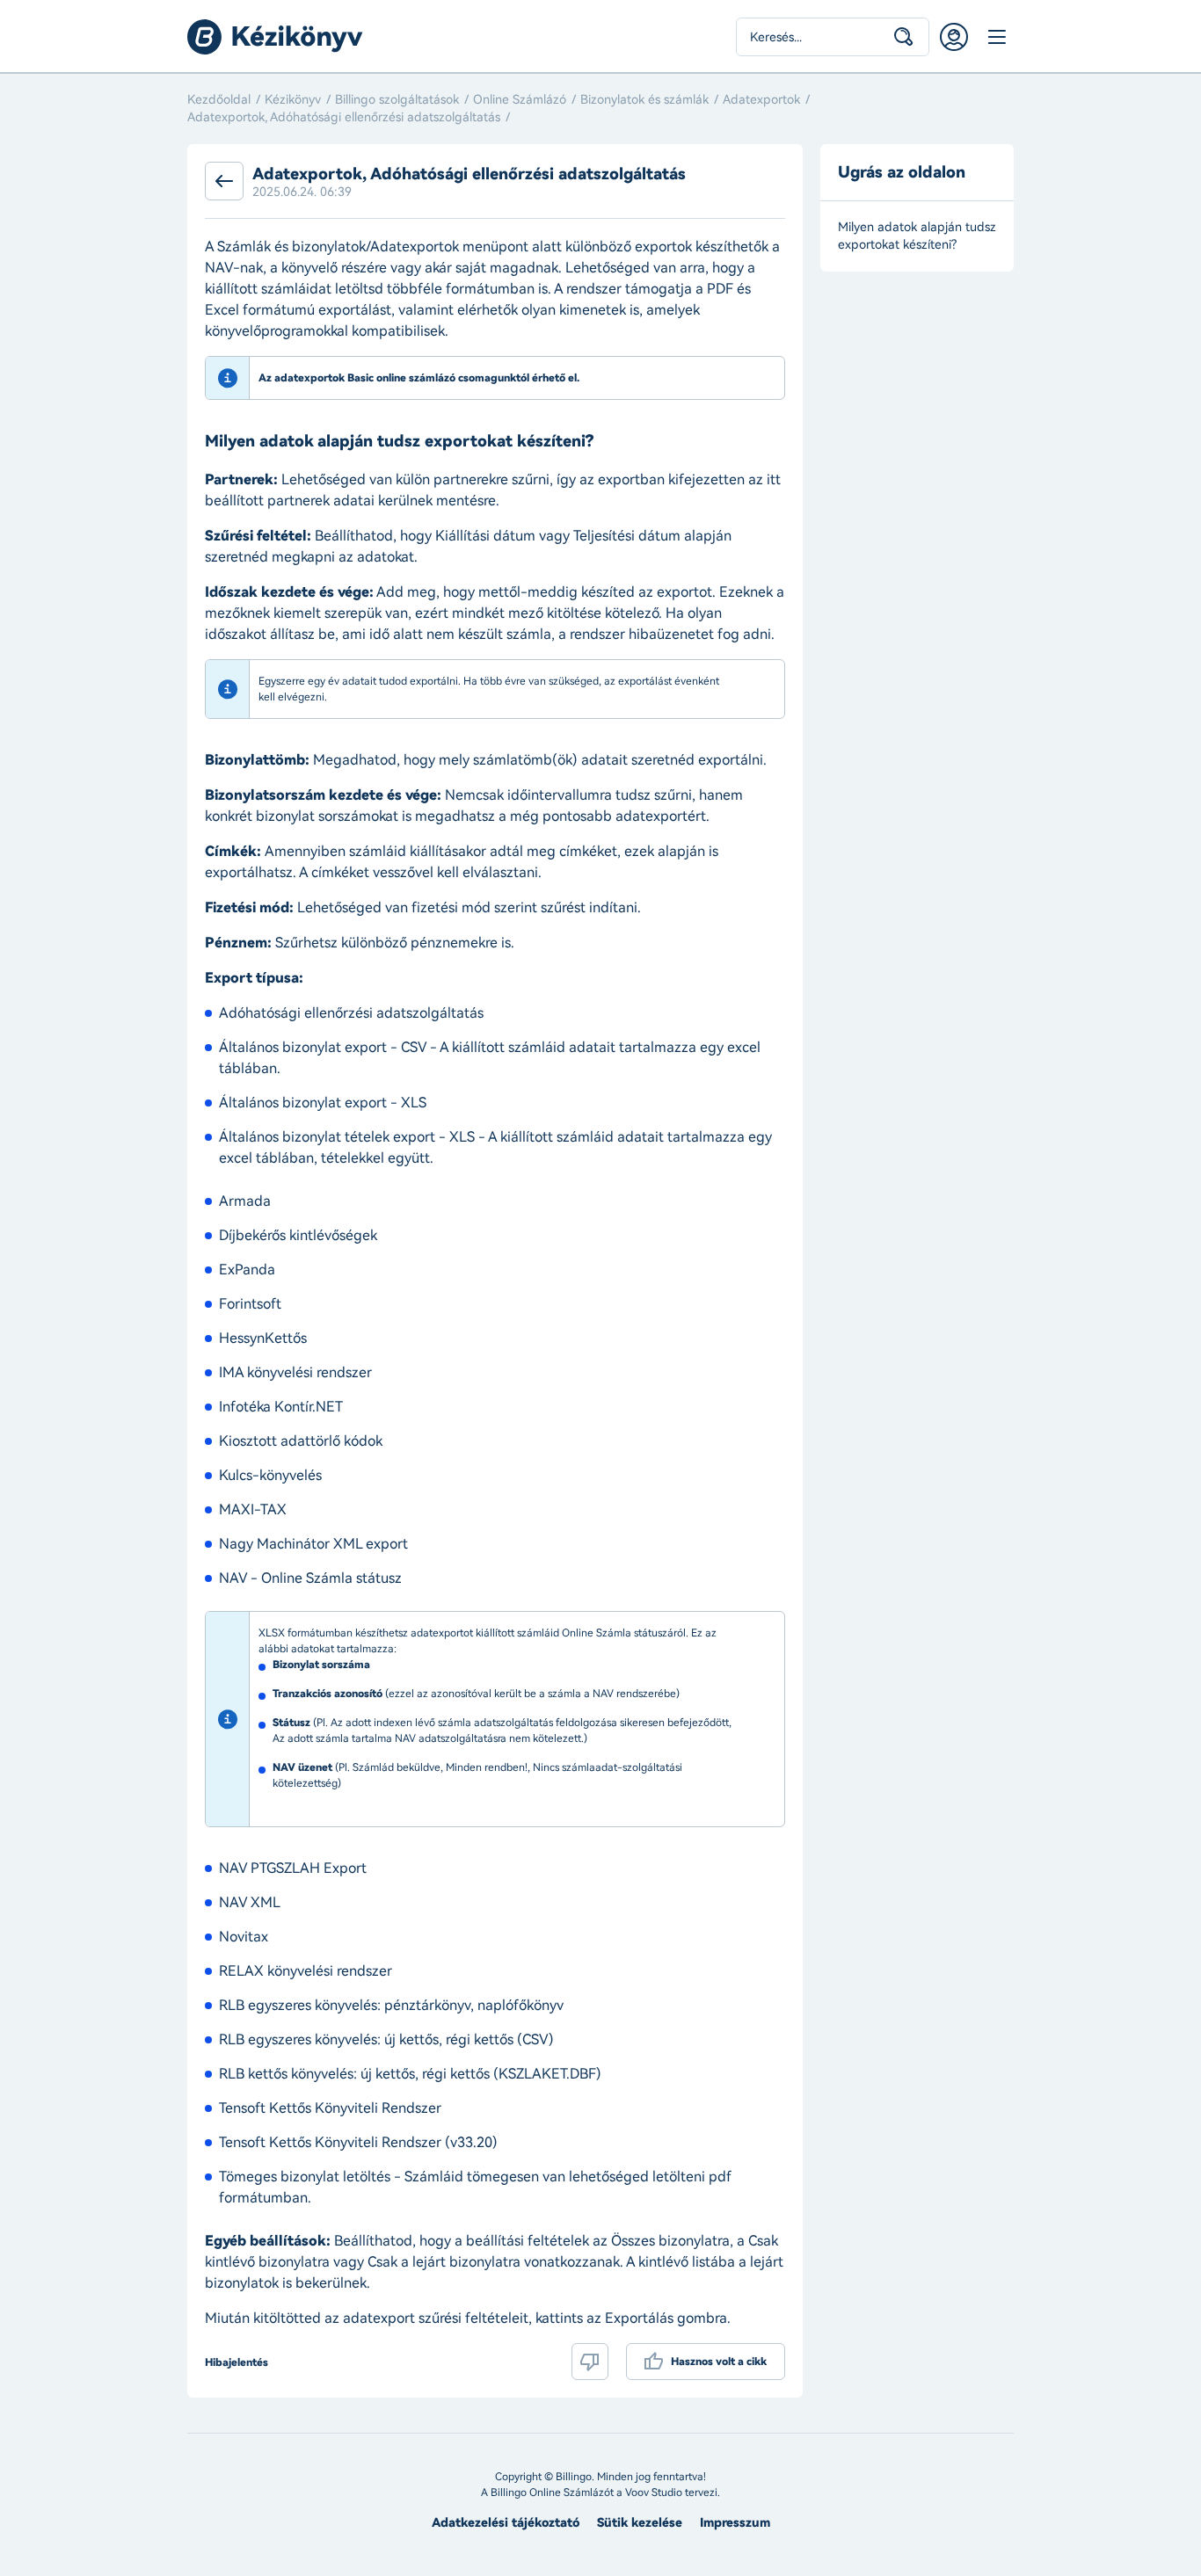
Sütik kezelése (640, 2523)
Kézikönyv (293, 100)
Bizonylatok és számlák (644, 100)
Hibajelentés (237, 2362)
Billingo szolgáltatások (397, 100)
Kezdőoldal (219, 100)
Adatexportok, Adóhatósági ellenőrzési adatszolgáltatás (344, 117)
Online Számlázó (520, 100)
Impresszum (735, 2523)
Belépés (954, 37)
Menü (996, 37)
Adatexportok (761, 100)
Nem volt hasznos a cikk (590, 2362)
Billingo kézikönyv (275, 37)
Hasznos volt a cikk (719, 2362)
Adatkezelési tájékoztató (506, 2523)
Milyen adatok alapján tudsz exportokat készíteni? (917, 236)
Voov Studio (654, 2493)
